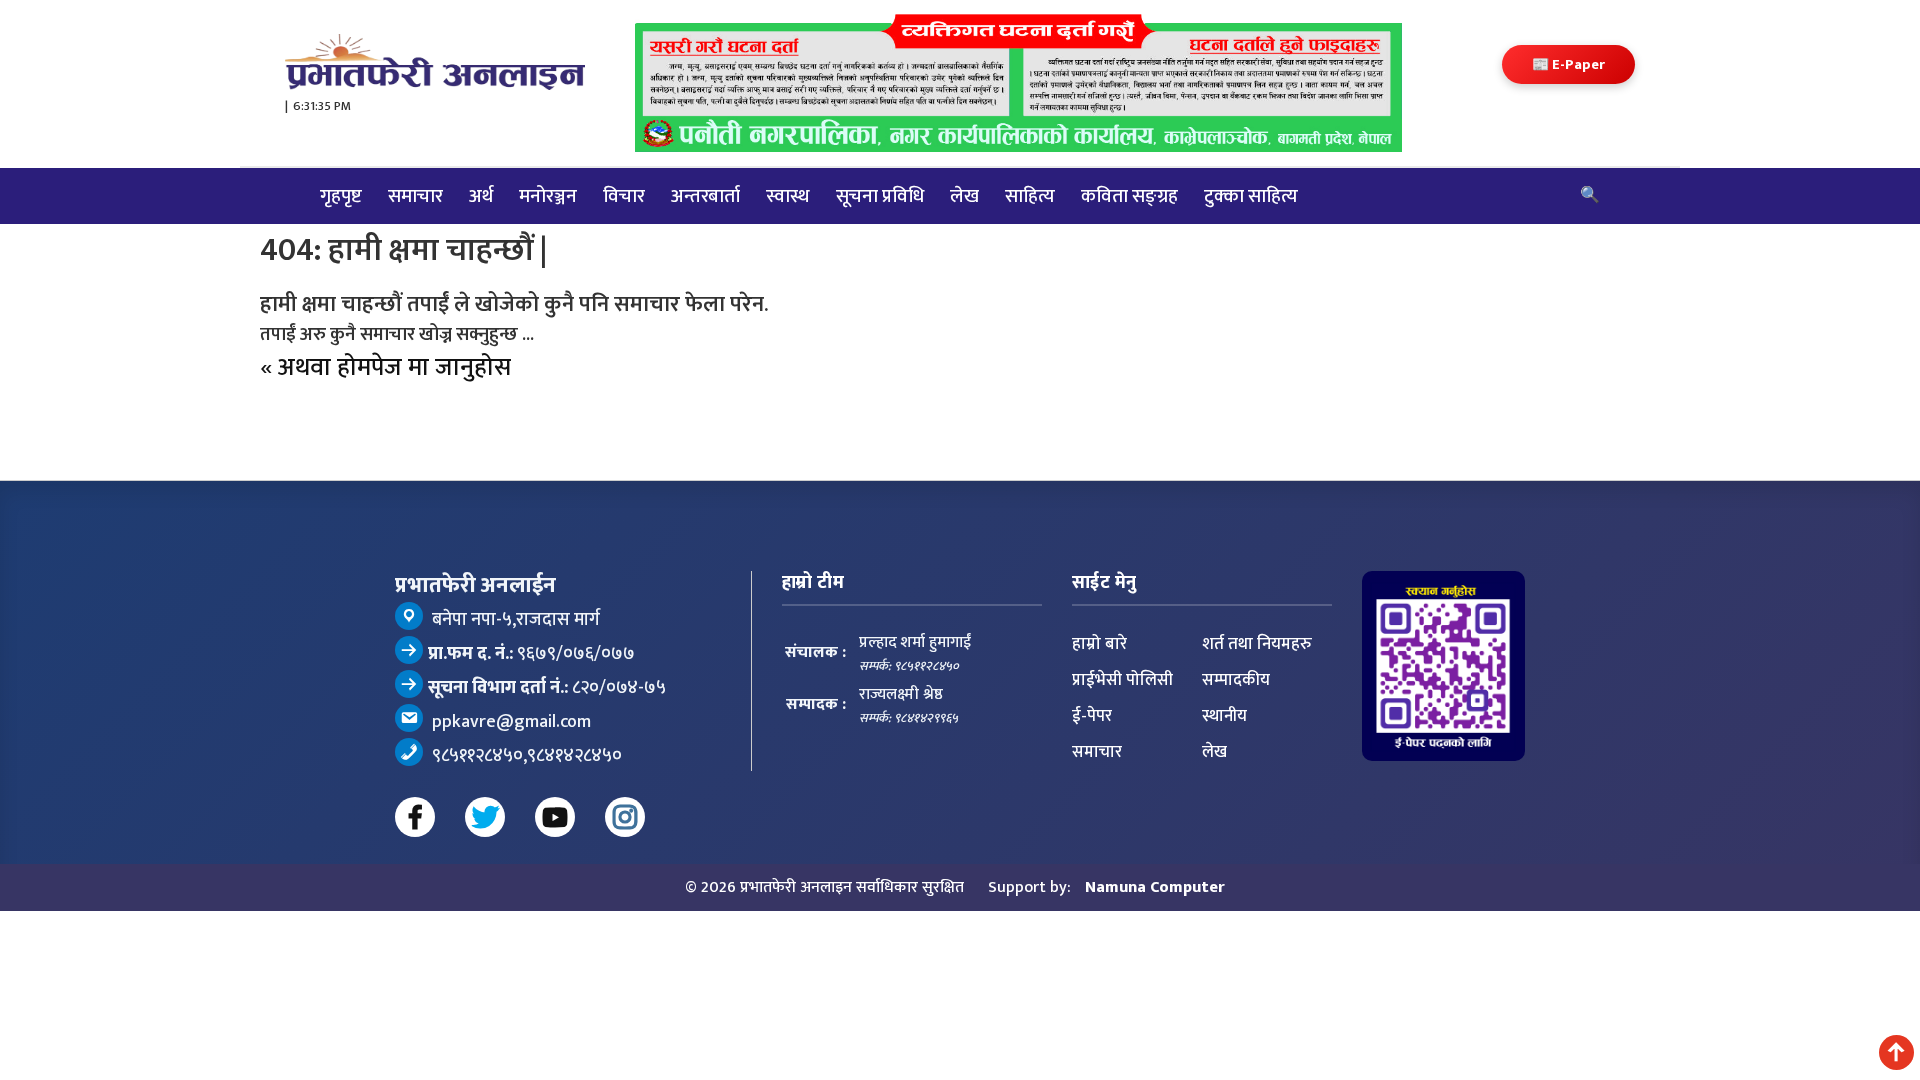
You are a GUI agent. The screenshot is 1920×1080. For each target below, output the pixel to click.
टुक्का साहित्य (1251, 196)
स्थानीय (1224, 716)
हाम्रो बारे (1099, 644)
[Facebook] (415, 817)
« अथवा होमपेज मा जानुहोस (385, 367)
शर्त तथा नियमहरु (1257, 644)
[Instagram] (625, 817)
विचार (624, 196)
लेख (964, 196)
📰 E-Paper (1568, 64)
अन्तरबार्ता (705, 196)
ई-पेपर (1092, 716)
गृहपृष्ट (341, 196)
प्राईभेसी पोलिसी (1122, 680)
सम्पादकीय (1236, 680)
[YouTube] (555, 817)
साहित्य (1030, 196)
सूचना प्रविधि (880, 196)
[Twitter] (485, 817)
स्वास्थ (788, 196)
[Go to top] (1896, 1052)
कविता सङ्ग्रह (1129, 196)
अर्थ (481, 196)
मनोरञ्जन (548, 196)
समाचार (415, 196)
